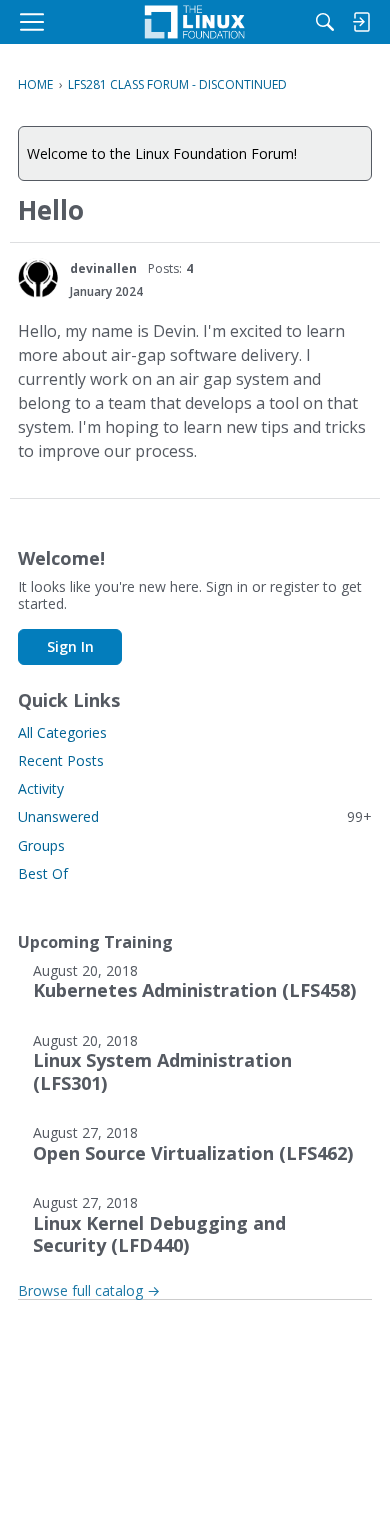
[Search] (325, 22)
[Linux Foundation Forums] (195, 22)
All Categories (62, 732)
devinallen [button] (103, 268)
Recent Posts (61, 760)
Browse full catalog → (89, 1290)
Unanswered (195, 816)
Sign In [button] (70, 646)
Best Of (43, 873)
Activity (41, 788)
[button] (38, 278)
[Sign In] (361, 22)
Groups (41, 845)
